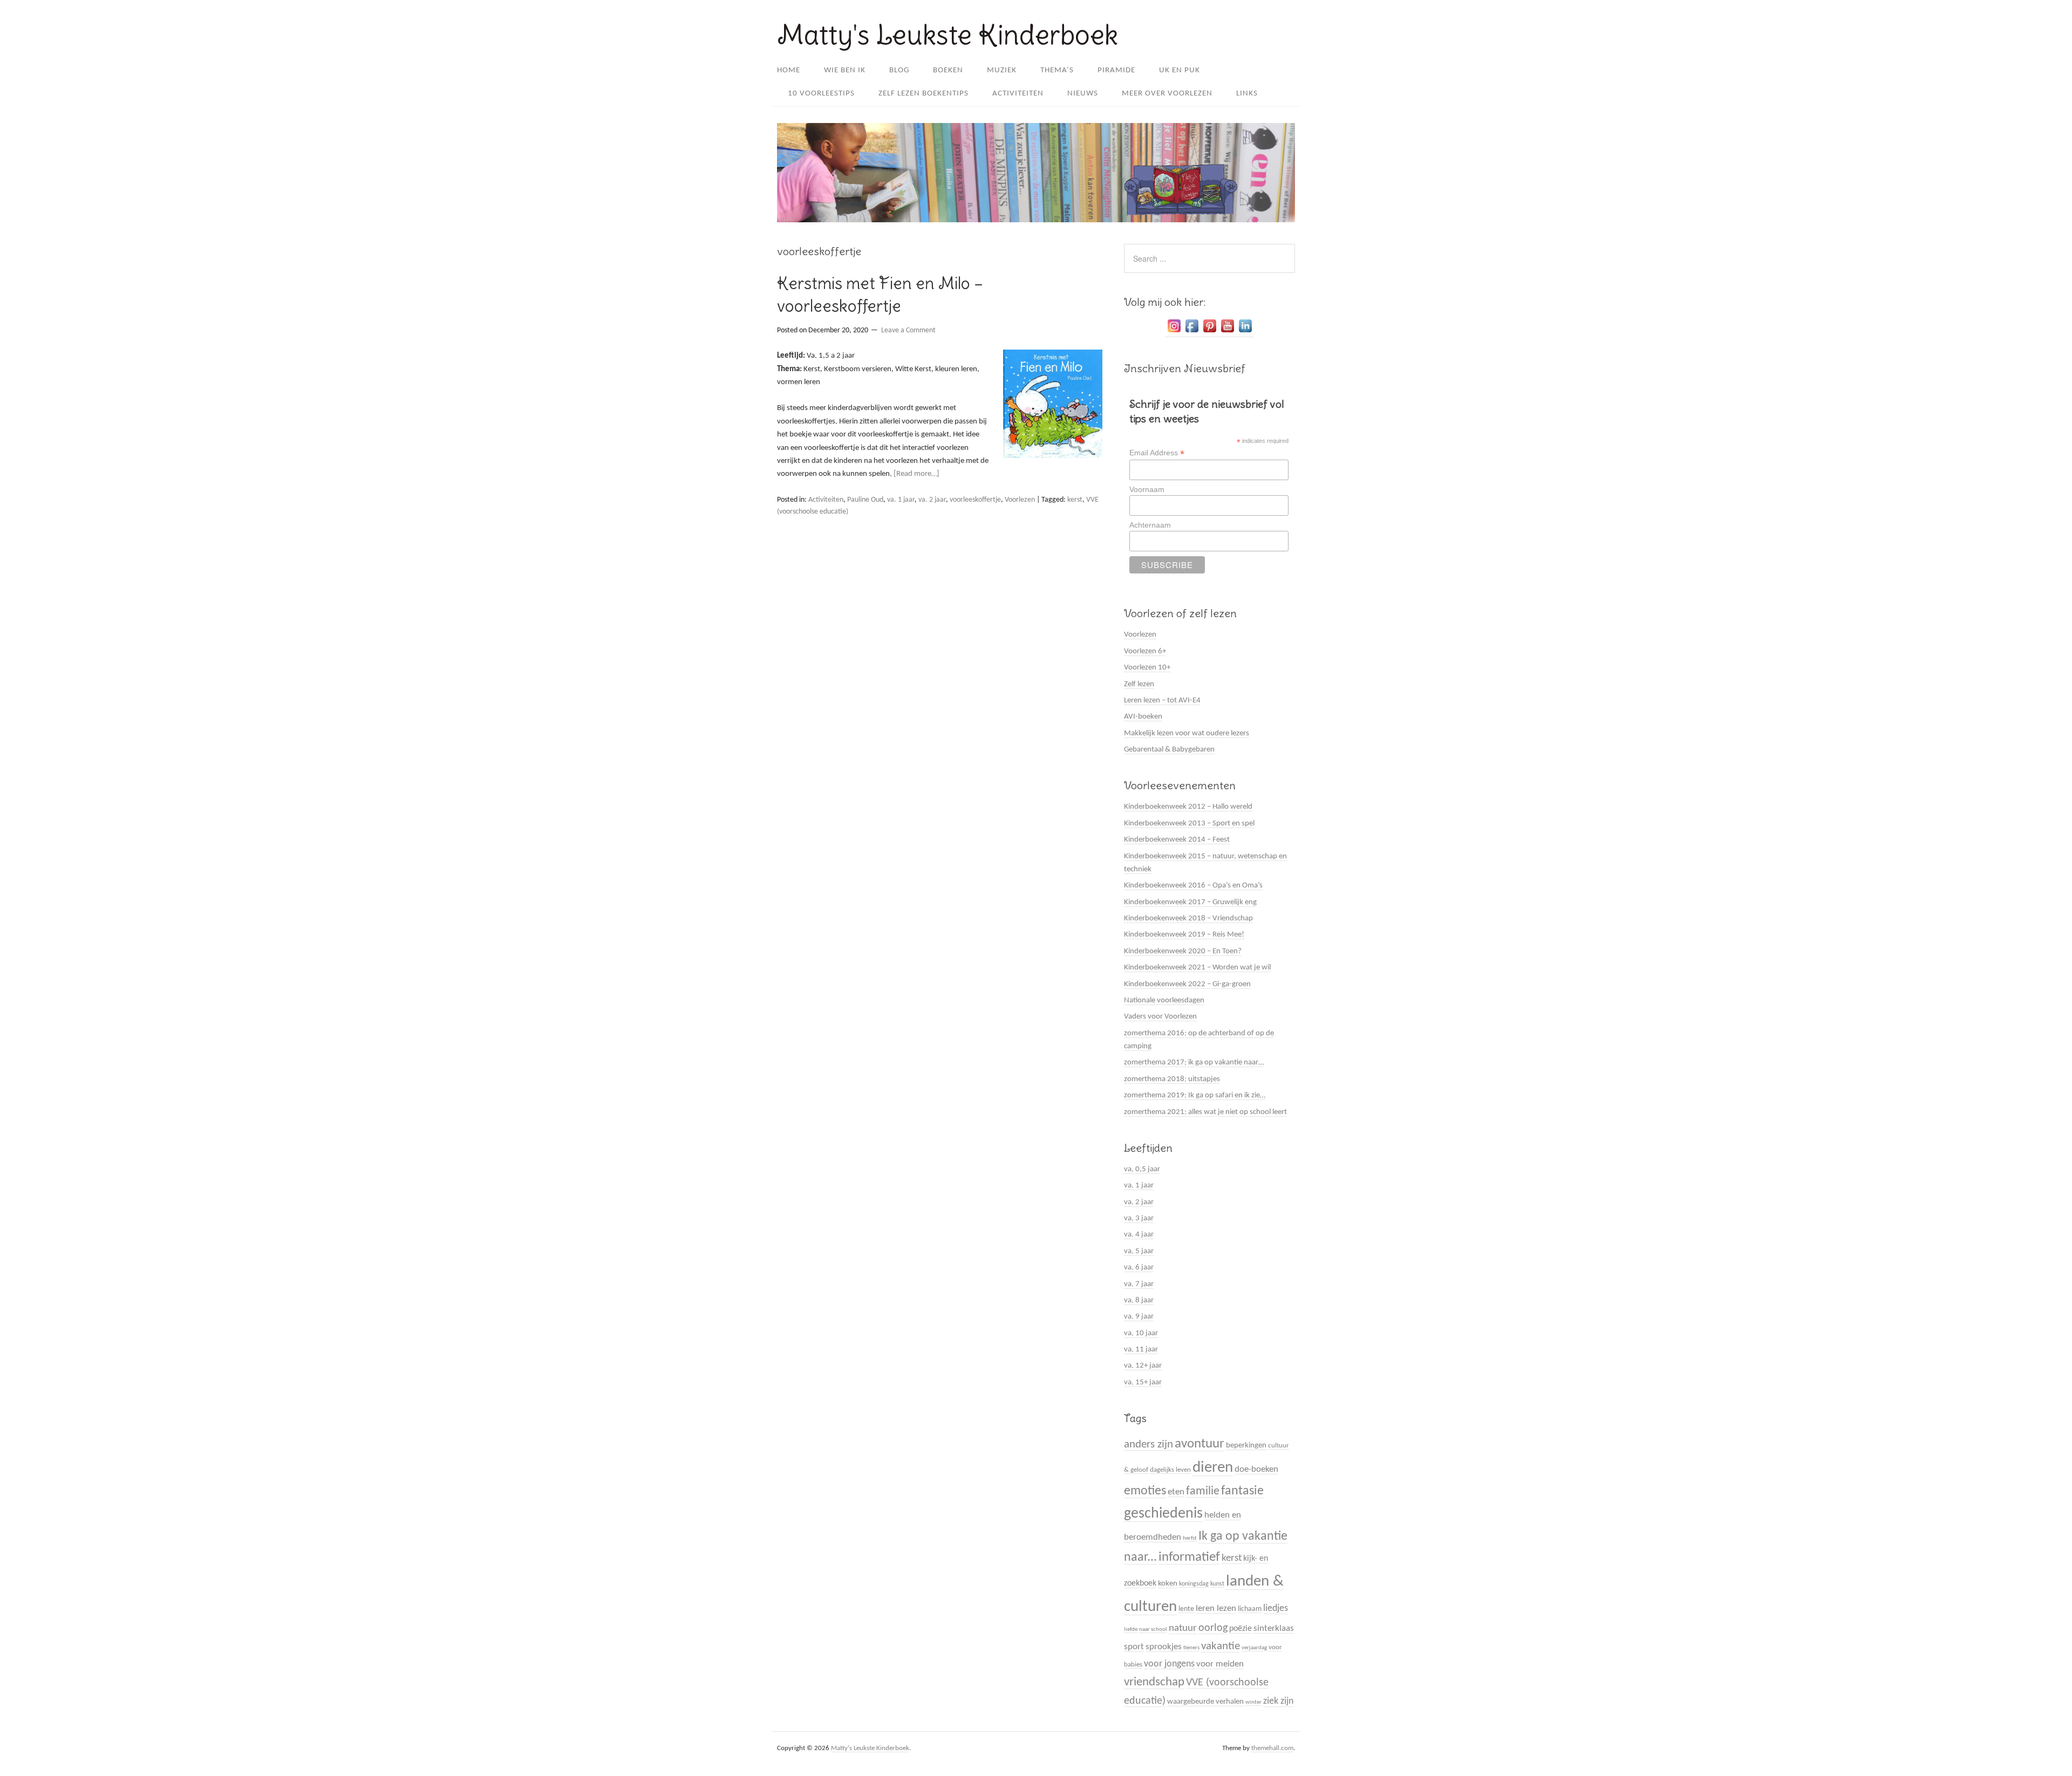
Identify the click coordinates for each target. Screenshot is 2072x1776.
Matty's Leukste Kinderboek (948, 35)
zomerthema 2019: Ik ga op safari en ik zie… (1195, 1095)
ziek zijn (1278, 1701)
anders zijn (1149, 1444)
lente (1186, 1609)
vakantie (1221, 1646)
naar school (1153, 1630)
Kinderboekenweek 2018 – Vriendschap (1188, 918)
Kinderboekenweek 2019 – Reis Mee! (1184, 935)
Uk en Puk (1180, 70)
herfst (1190, 1538)
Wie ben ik (845, 70)
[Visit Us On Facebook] (1192, 333)
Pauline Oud (865, 500)
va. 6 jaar (1139, 1268)
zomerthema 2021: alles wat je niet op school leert (1205, 1112)
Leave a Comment (908, 330)
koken (1168, 1584)
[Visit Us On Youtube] (1227, 333)
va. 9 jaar (1139, 1317)
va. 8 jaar (1139, 1300)
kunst (1217, 1584)
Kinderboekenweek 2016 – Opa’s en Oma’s (1193, 886)
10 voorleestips (821, 94)
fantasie (1242, 1491)
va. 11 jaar (1141, 1350)
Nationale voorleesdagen (1164, 1000)
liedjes (1276, 1608)
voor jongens (1169, 1664)
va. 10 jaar (1141, 1333)
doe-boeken (1256, 1469)
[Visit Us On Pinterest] (1209, 333)
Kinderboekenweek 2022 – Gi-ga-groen (1187, 984)
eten (1176, 1492)
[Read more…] (916, 474)
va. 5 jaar (1139, 1251)
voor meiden (1220, 1664)
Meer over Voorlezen (1167, 94)
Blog (899, 70)
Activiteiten (1018, 94)
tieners (1191, 1648)
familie (1203, 1491)
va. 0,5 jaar (1142, 1169)
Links (1247, 94)
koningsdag (1194, 1584)
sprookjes (1164, 1647)
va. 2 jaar (932, 500)
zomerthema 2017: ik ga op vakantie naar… (1194, 1063)
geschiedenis (1163, 1514)
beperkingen (1246, 1446)
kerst (1075, 500)
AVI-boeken (1143, 717)
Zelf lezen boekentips (923, 94)
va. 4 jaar (1139, 1235)
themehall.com (1272, 1748)
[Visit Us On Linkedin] (1245, 333)
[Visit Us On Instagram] (1174, 333)
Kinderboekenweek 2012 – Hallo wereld (1188, 807)
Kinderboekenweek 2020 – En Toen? (1183, 951)
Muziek (1002, 70)
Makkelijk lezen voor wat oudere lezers (1187, 733)
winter (1253, 1702)
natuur (1183, 1628)
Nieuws (1083, 94)
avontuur (1199, 1444)
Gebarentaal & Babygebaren (1169, 750)
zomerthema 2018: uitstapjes (1172, 1079)
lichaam (1250, 1609)
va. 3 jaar (1139, 1218)
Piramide (1116, 70)
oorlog (1213, 1628)
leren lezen (1216, 1608)
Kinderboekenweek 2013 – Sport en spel (1189, 824)
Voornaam (1147, 489)
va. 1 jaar (901, 500)
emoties (1145, 1491)
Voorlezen (1020, 500)
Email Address (1157, 453)
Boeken (948, 70)
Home (789, 70)
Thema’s (1057, 70)
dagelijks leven (1170, 1470)
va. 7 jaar (1139, 1284)
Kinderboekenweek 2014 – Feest (1177, 840)
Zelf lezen (1139, 684)
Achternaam (1150, 525)
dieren (1213, 1468)
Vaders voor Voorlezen (1160, 1017)
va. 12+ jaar (1143, 1366)
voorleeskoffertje (975, 500)
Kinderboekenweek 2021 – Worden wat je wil (1197, 968)
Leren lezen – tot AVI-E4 (1162, 701)
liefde (1131, 1630)
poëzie (1241, 1629)
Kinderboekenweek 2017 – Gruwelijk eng (1190, 902)
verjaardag (1254, 1648)
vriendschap (1154, 1682)
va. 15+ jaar (1143, 1382)
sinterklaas (1274, 1628)
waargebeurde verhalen (1205, 1702)
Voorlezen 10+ (1147, 668)
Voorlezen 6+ (1145, 651)
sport (1134, 1647)
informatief (1189, 1557)
